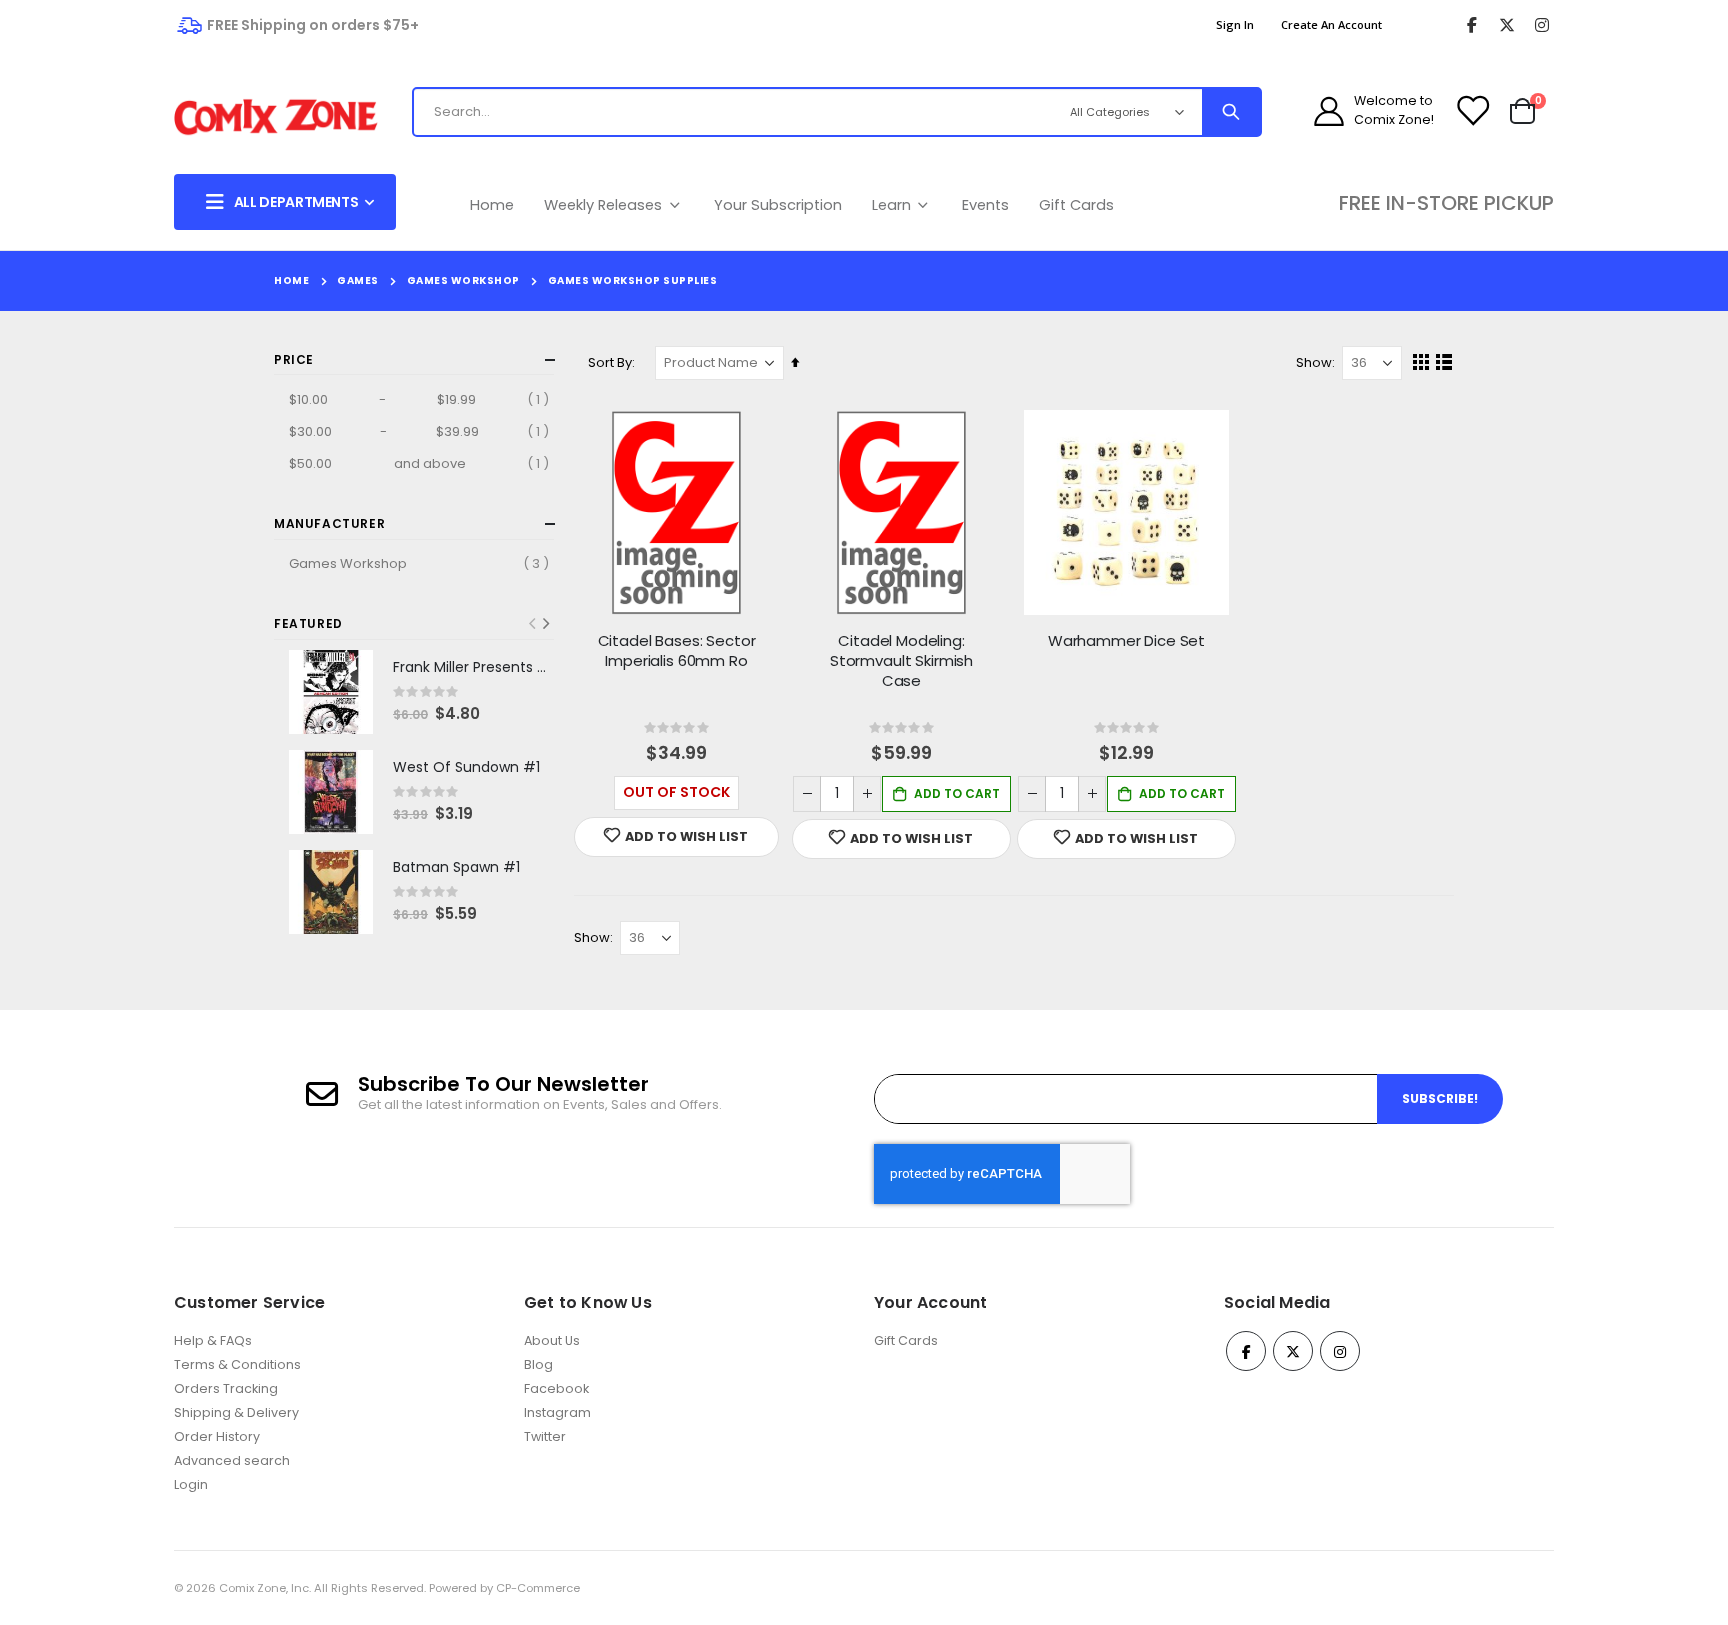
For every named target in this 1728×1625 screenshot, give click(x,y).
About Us (552, 1340)
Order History (217, 1436)
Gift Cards (1076, 205)
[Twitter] (1506, 25)
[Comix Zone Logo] (276, 117)
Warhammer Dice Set (1126, 641)
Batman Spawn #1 (456, 867)
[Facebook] (1471, 25)
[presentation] (545, 624)
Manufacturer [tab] (329, 523)
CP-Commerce (538, 1588)
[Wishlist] (1472, 111)
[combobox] (718, 112)
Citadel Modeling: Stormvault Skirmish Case (901, 661)
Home (492, 205)
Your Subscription (778, 205)
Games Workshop (463, 281)
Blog (538, 1364)
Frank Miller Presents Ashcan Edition (473, 667)
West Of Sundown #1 (466, 767)
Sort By (610, 362)
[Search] (1231, 112)
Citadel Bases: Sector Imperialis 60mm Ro (677, 651)
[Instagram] (1541, 25)
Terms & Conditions (237, 1364)
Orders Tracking (226, 1388)
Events (985, 205)
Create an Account (1331, 24)
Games (358, 281)
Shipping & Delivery (236, 1412)
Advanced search (232, 1460)
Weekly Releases (605, 205)
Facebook (556, 1388)
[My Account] (1329, 111)
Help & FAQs (213, 1340)
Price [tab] (294, 359)
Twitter (545, 1436)
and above (421, 463)
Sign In (1235, 24)
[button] (676, 837)
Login (191, 1484)
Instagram (557, 1412)
